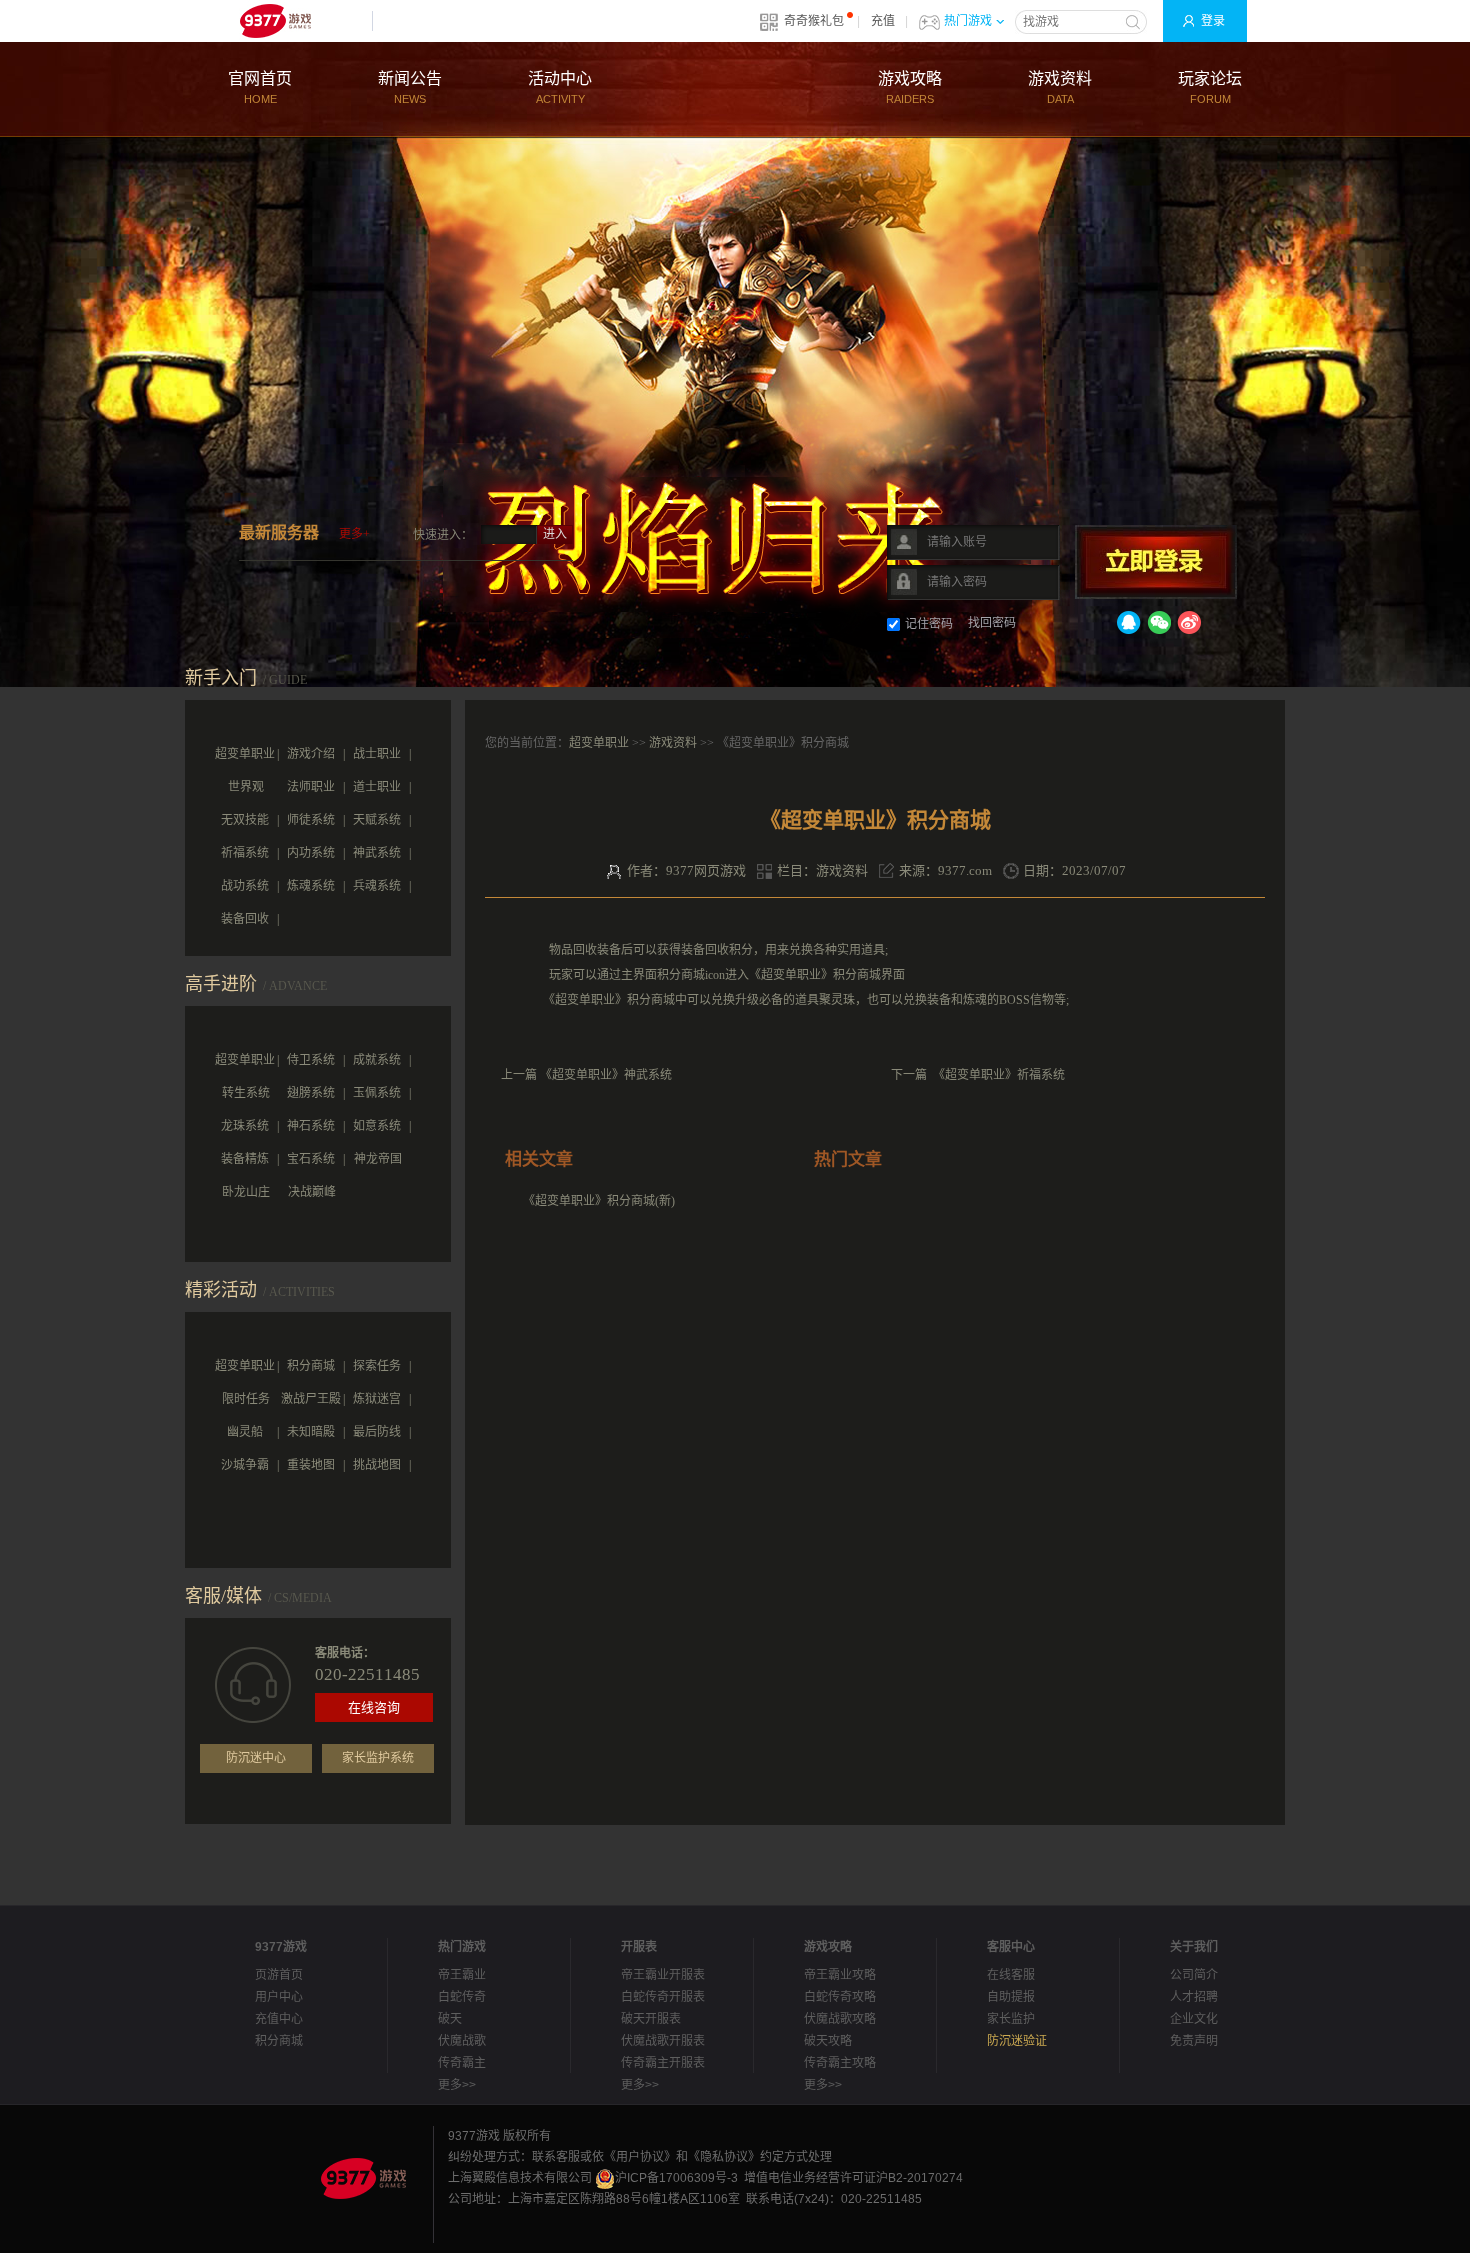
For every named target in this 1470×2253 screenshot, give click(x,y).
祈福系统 (245, 853)
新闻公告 (410, 87)
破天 (450, 2019)
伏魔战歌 (462, 2041)
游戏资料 (1060, 87)
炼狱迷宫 (377, 1399)
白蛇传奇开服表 (663, 1997)
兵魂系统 (377, 886)
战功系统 (245, 886)
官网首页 (260, 87)
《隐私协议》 (724, 2157)
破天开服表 (651, 2019)
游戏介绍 (311, 754)
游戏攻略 (910, 87)
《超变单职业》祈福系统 (999, 1075)
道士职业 (377, 787)
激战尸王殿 (311, 1399)
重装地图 (311, 1465)
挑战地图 (377, 1465)
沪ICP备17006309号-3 (676, 2178)
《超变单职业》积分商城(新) (599, 1201)
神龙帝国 (378, 1159)
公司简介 (1194, 1975)
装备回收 (245, 919)
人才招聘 (1194, 1997)
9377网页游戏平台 (275, 21)
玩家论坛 (1210, 87)
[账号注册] (805, 528)
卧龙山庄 (246, 1192)
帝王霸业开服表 (663, 1975)
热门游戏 (968, 21)
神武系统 (377, 853)
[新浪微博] (1189, 626)
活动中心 (560, 87)
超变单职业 (599, 743)
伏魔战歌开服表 (663, 2041)
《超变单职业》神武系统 (606, 1075)
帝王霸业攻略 (840, 1975)
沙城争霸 (245, 1465)
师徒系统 (311, 820)
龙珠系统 (245, 1126)
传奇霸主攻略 (840, 2063)
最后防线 (377, 1432)
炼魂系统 (311, 886)
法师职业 (311, 787)
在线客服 (1011, 1975)
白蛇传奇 (462, 1997)
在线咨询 (374, 1707)
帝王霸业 (462, 1975)
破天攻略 (828, 2041)
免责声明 (1194, 2041)
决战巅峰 (312, 1192)
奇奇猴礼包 (814, 21)
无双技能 (245, 820)
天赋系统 (377, 820)
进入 (555, 534)
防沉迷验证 (1017, 2041)
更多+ (354, 534)
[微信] (1159, 626)
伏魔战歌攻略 (840, 2019)
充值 (883, 21)
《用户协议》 (640, 2157)
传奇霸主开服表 (663, 2063)
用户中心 (279, 1997)
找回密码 (992, 623)
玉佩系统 (377, 1093)
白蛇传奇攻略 (840, 1997)
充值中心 (279, 2019)
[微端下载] (685, 528)
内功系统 (311, 853)
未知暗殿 (311, 1432)
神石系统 (311, 1126)
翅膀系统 (311, 1093)
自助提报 (1011, 1997)
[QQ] (1129, 626)
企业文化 (1194, 2019)
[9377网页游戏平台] (363, 2178)
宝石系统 (311, 1159)
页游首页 (279, 1975)
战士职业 (377, 754)
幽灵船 (245, 1432)
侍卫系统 (311, 1060)
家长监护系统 (378, 1758)
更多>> (457, 2085)
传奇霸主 (462, 2063)
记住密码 (929, 624)
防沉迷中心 (256, 1758)
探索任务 (377, 1366)
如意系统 (377, 1126)
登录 (1213, 21)
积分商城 (311, 1366)
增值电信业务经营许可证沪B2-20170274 (853, 2178)
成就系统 (377, 1060)
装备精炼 (245, 1159)
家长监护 (1011, 2019)
